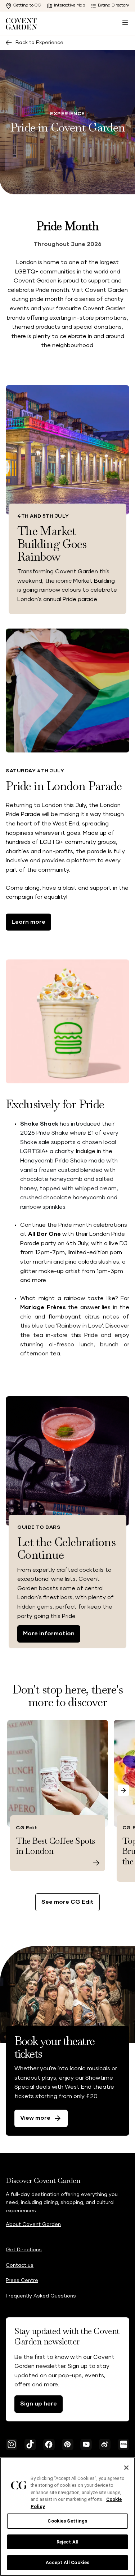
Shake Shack (39, 1124)
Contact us (20, 2265)
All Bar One (44, 1234)
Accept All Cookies (67, 2562)
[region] (67, 2517)
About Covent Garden (33, 2225)
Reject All (67, 2542)
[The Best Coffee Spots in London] (96, 1863)
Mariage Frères (43, 1307)
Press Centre (22, 2281)
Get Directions (24, 2250)
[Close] (126, 2468)
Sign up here (39, 2404)
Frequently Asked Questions (41, 2296)
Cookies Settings (67, 2521)
